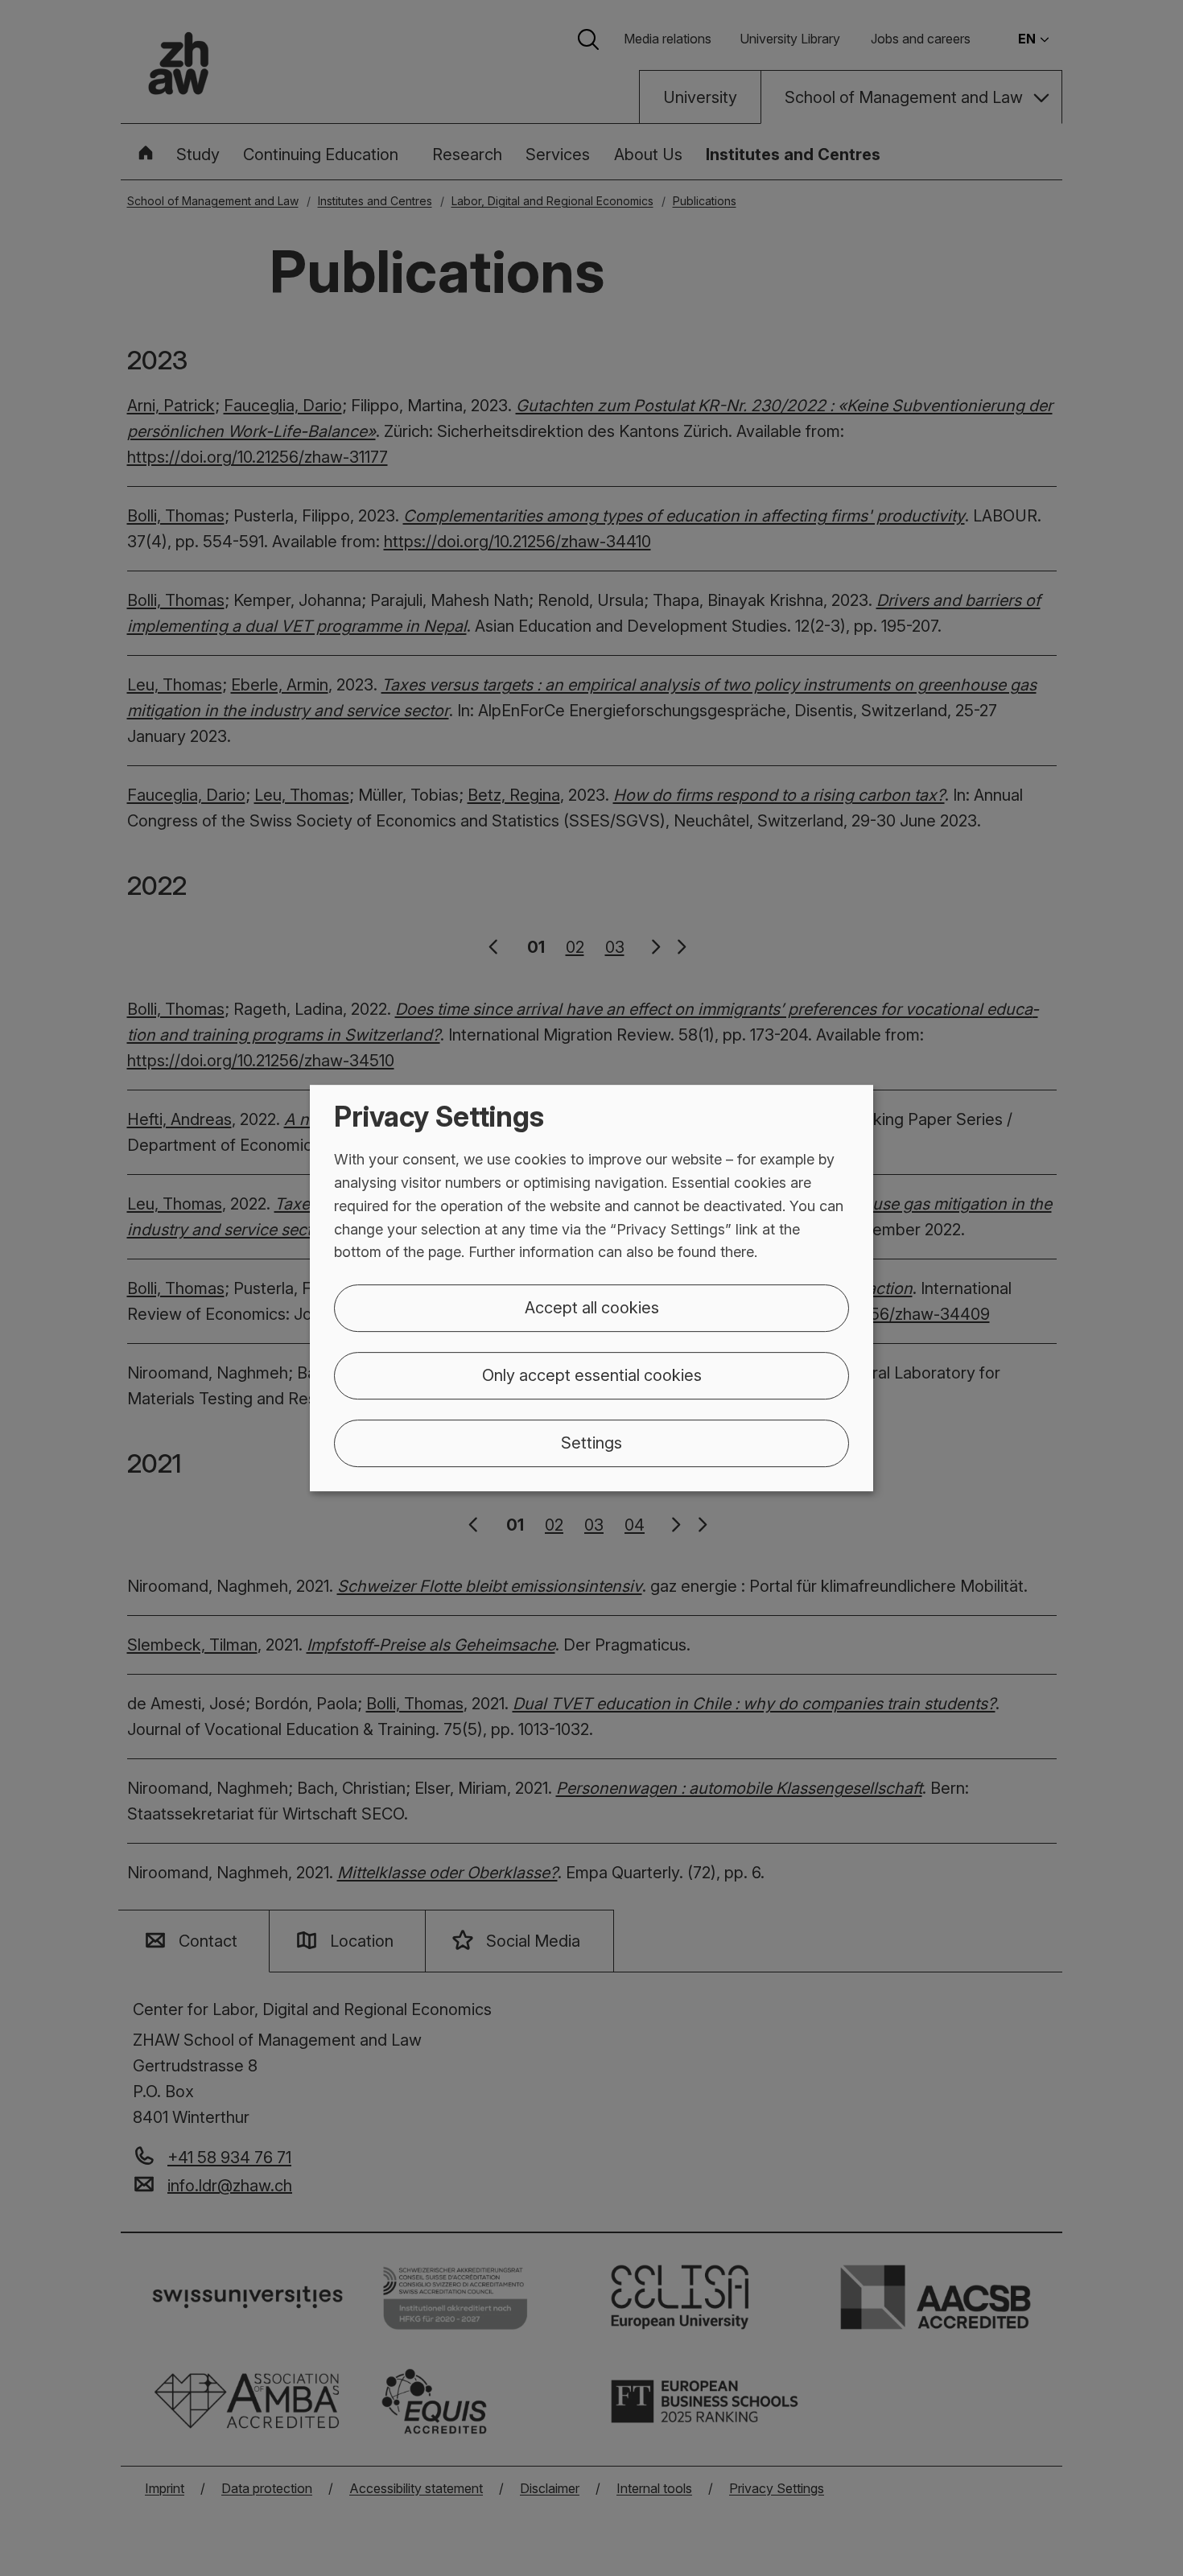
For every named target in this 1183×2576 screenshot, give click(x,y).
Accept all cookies (592, 1308)
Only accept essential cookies (592, 1375)
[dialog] (591, 1288)
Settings (591, 1443)
